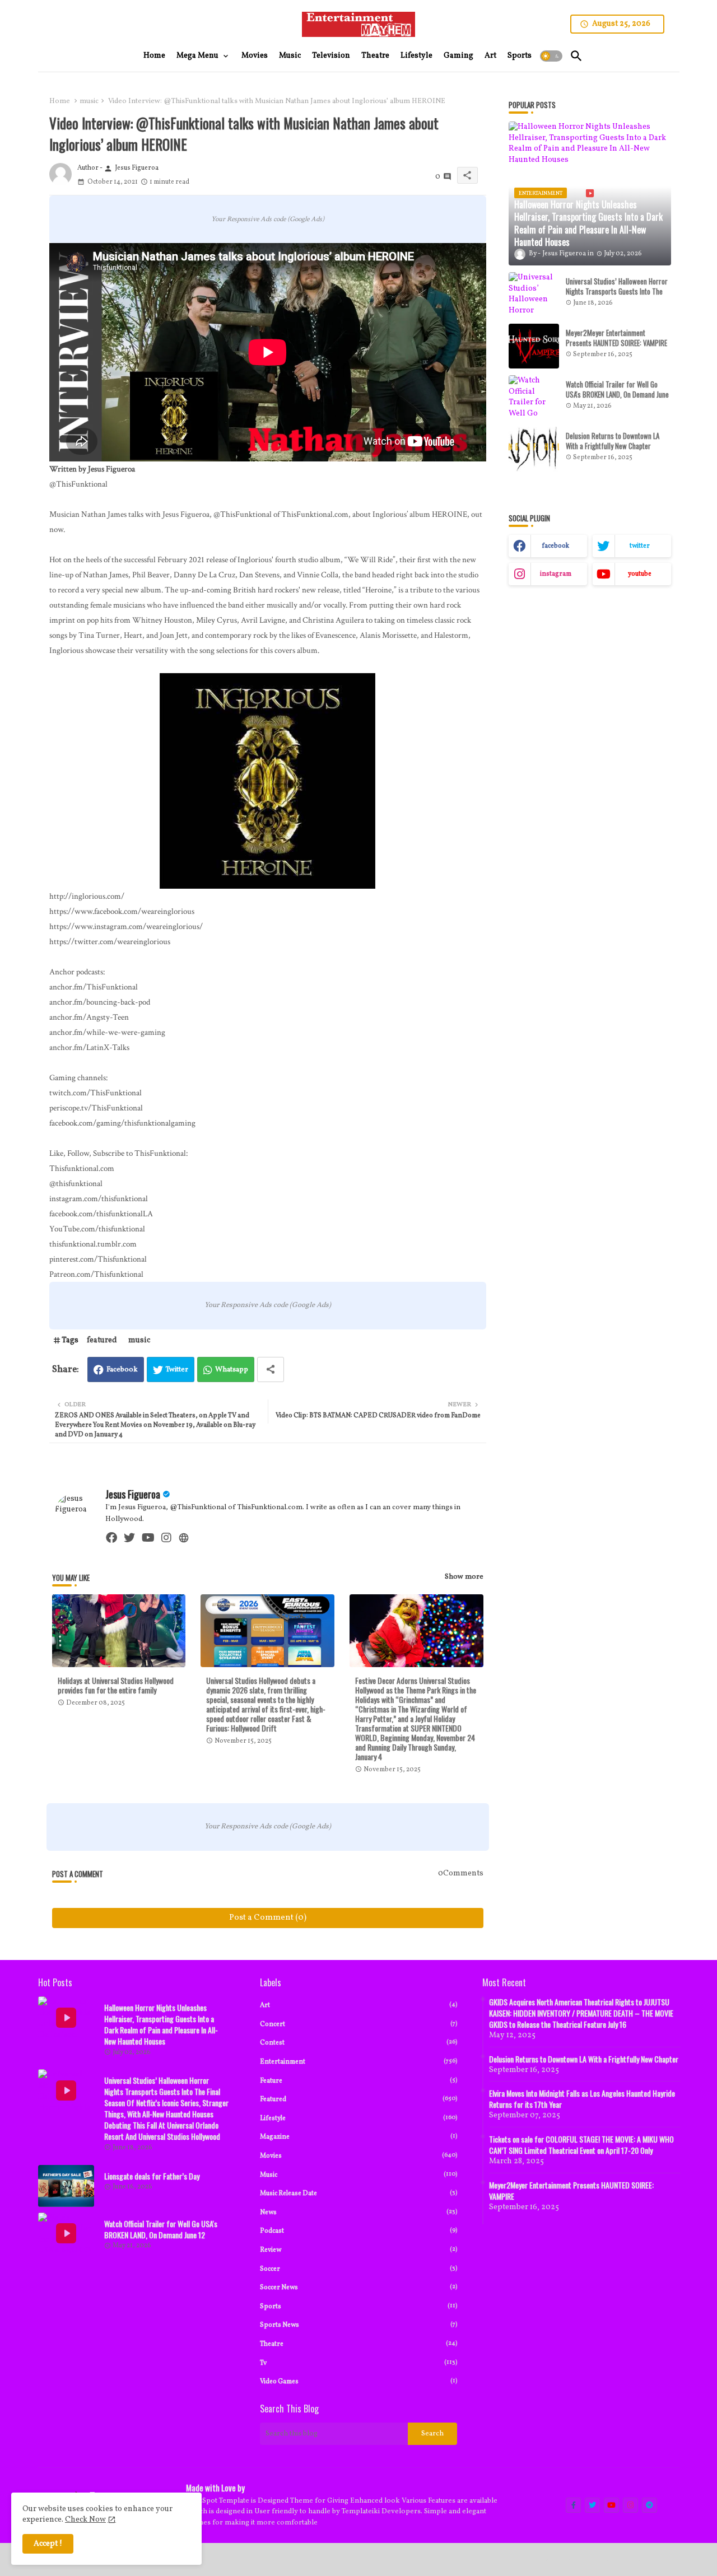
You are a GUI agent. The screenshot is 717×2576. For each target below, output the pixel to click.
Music (290, 56)
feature (358, 2081)
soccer (358, 2269)
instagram (556, 574)
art (358, 2005)
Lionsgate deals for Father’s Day (152, 2176)
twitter (640, 546)
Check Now (85, 2520)
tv (358, 2363)
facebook (555, 546)
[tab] (154, 56)
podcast (358, 2231)
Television (331, 56)
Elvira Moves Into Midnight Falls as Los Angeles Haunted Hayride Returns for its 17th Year (582, 2099)
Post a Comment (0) (268, 1918)
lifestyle (358, 2118)
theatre (358, 2344)
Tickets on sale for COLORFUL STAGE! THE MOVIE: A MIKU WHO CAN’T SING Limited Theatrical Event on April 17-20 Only (581, 2145)
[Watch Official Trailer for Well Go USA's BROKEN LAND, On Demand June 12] (534, 398)
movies (358, 2156)
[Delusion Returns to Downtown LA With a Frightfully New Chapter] (534, 449)
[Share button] (271, 1369)
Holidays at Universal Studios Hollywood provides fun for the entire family (116, 1685)
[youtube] (148, 1538)
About (566, 2559)
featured (102, 1340)
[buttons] (573, 2505)
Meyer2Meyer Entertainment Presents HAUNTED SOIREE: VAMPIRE (616, 338)
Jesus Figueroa (133, 1494)
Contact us (602, 2559)
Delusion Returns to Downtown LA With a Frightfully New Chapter (613, 441)
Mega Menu (197, 56)
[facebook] (111, 1538)
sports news (358, 2325)
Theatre (375, 56)
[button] (551, 56)
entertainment (358, 2062)
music (89, 101)
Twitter (177, 1370)
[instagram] (166, 1538)
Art (490, 56)
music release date (358, 2193)
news (358, 2212)
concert (358, 2024)
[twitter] (129, 1538)
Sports (520, 56)
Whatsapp (232, 1370)
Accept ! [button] (48, 2544)
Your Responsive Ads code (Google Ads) (268, 219)
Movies (255, 56)
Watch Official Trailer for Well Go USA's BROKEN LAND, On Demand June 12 (617, 395)
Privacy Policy (651, 2559)
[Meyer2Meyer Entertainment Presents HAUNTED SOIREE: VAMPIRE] (534, 346)
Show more (464, 1577)
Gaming (458, 56)
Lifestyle (416, 56)
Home (154, 56)
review (358, 2250)
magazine (358, 2137)
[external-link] (184, 1538)
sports (358, 2306)
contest (358, 2043)
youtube (640, 574)
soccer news (358, 2287)
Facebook (122, 1370)
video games (358, 2381)
